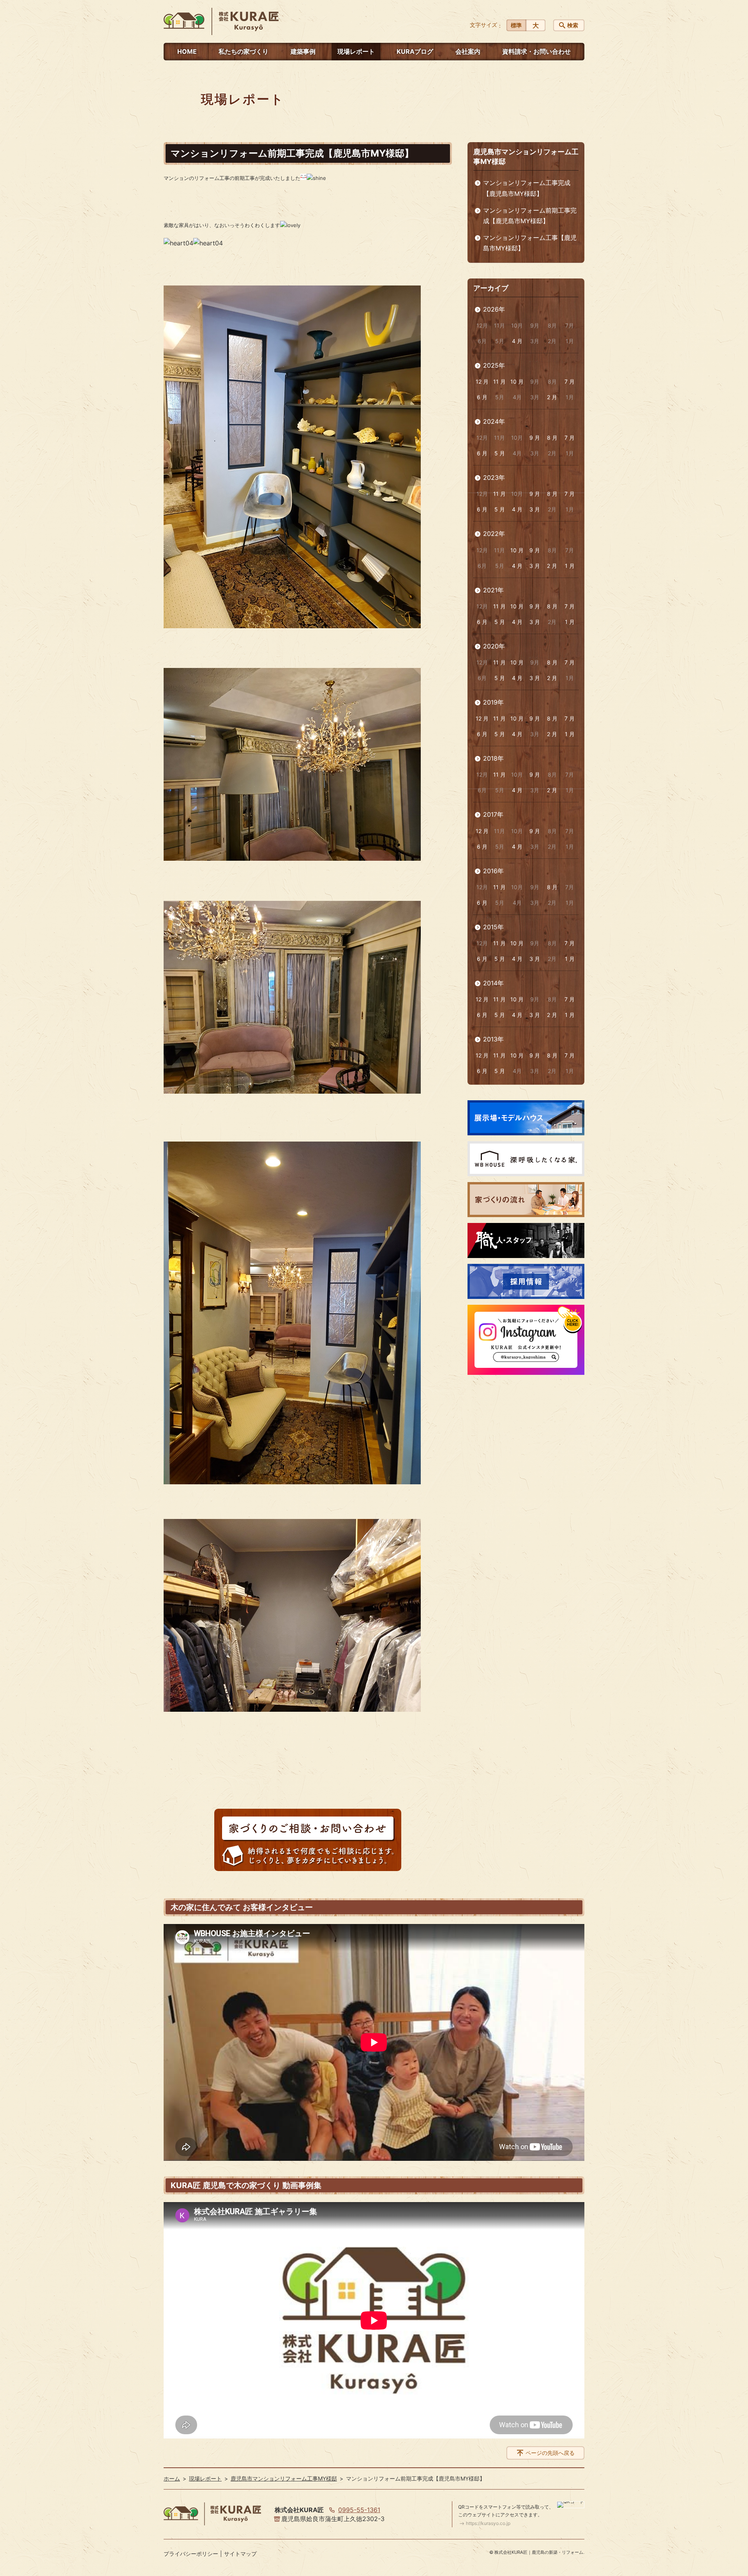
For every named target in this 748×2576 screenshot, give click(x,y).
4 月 (517, 341)
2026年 (494, 309)
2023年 (494, 477)
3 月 (535, 509)
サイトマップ (240, 2554)
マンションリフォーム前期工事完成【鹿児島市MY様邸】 (530, 216)
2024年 (494, 421)
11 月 (499, 381)
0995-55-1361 (359, 2510)
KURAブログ (415, 51)
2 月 (552, 397)
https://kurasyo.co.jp (488, 2523)
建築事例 (303, 51)
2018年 (493, 758)
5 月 (500, 453)
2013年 (493, 1039)
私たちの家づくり (243, 51)
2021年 (493, 590)
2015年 (493, 927)
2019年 (493, 702)
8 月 (552, 438)
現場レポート (356, 51)
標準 (516, 25)
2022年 (494, 534)
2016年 (493, 871)
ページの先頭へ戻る (550, 2453)
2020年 (494, 646)
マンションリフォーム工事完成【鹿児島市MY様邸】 (527, 188)
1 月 (570, 566)
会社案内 (468, 51)
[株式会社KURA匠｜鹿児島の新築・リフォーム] (221, 21)
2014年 (493, 983)
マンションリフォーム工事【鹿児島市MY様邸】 (530, 243)
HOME (187, 51)
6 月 (482, 397)
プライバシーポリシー (191, 2554)
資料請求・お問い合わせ (536, 51)
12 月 (482, 381)
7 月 (570, 381)
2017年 (493, 814)
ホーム (172, 2478)
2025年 (494, 365)
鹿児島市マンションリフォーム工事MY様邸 (284, 2478)
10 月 (517, 381)
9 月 (535, 438)
